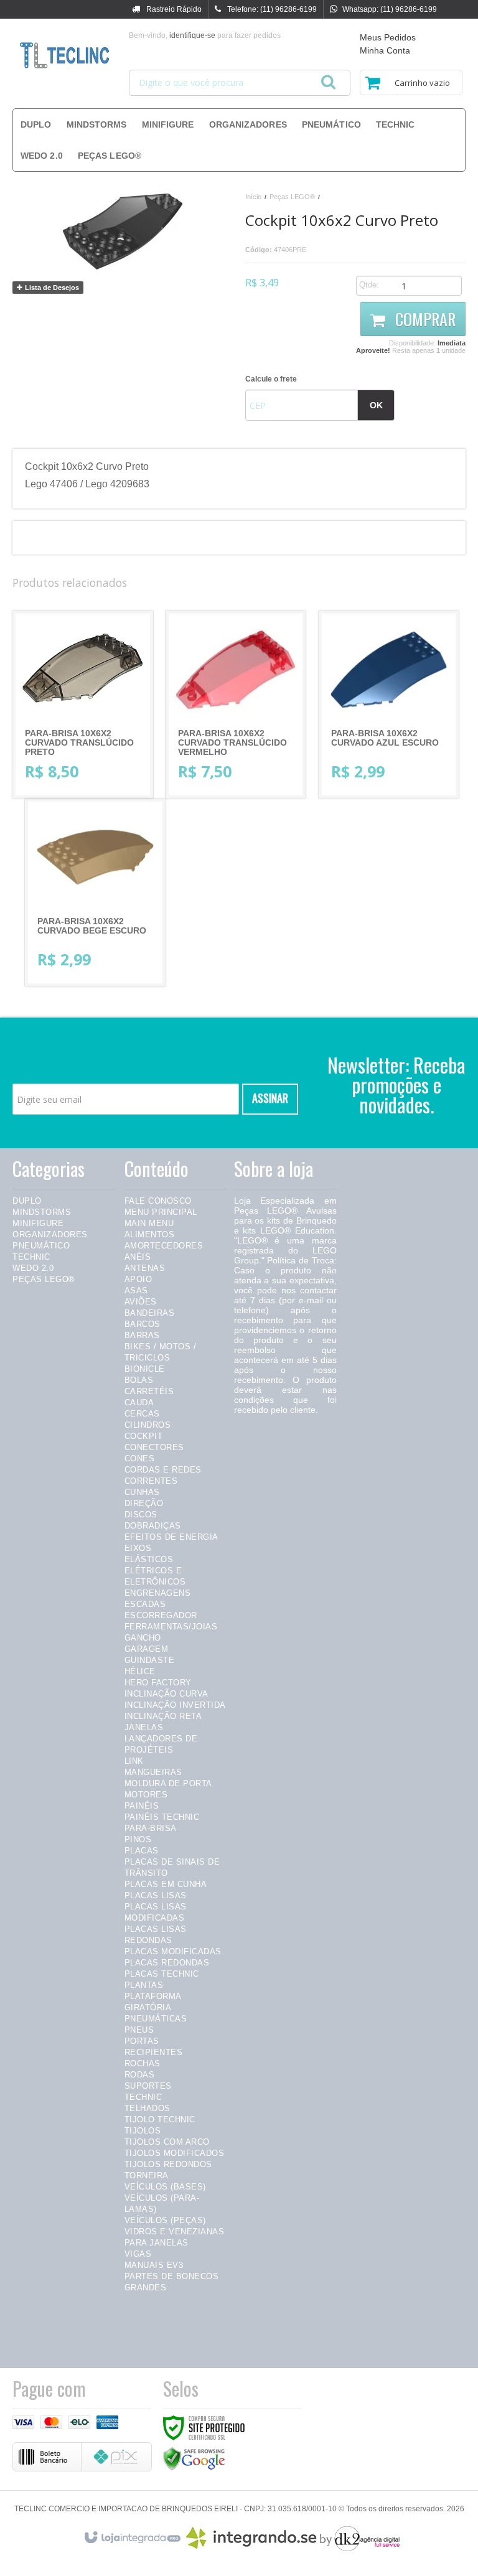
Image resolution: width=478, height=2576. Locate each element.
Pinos (138, 1839)
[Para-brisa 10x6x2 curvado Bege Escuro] (95, 892)
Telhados (148, 2108)
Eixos (138, 1548)
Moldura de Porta (168, 1783)
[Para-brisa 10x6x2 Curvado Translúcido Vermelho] (236, 705)
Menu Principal (161, 1212)
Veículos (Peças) (165, 2220)
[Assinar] (270, 1099)
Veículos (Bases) (165, 2187)
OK (376, 405)
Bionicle (145, 1369)
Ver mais (93, 741)
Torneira (147, 2176)
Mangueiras (153, 1772)
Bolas (139, 1380)
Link (134, 1761)
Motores (146, 1795)
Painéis (142, 1806)
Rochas (143, 2063)
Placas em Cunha (166, 1884)
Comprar (424, 319)
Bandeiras (150, 1313)
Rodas (140, 2075)
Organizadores (50, 1234)
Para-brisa (151, 1828)
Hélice (140, 1671)
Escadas (145, 1604)
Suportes (148, 2086)
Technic (31, 1257)
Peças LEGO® (292, 197)
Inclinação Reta (163, 1716)
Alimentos (150, 1234)
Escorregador (161, 1615)
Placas (142, 1851)
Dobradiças (153, 1526)
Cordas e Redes (163, 1470)
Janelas (144, 1727)
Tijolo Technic (160, 2119)
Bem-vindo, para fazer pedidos (205, 35)
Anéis (138, 1257)
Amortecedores (164, 1246)
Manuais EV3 (154, 2265)
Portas (142, 2041)
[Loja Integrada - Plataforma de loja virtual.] (132, 2535)
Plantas (144, 1985)
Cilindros (148, 1425)
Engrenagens (158, 1593)
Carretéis (149, 1391)
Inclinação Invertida (175, 1705)
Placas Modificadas (173, 1951)
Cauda (139, 1403)
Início (253, 197)
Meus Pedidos (388, 37)
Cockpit (144, 1436)
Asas (136, 1290)
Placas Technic (162, 1974)
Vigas (138, 2254)
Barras (142, 1335)
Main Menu (149, 1223)
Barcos (143, 1324)
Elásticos (149, 1559)
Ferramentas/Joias (171, 1627)
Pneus (139, 2030)
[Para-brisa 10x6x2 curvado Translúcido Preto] (83, 705)
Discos (141, 1515)
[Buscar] (328, 78)
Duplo (27, 1201)
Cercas (142, 1414)
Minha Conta (385, 50)
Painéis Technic (162, 1817)
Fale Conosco (158, 1201)
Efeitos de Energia (171, 1537)
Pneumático (41, 1246)
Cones (140, 1459)
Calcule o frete (271, 379)
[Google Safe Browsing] (194, 2458)
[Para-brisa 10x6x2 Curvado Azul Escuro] (389, 705)
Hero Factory (158, 1683)
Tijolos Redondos (168, 2164)
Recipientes (154, 2052)
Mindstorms (42, 1212)
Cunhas (142, 1492)
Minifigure (38, 1223)
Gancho (143, 1638)
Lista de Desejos (51, 288)
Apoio (138, 1279)
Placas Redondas (167, 1963)
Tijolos (143, 2131)
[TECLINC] (64, 56)
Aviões (141, 1302)
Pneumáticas (156, 2019)
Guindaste (150, 1660)
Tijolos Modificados (175, 2153)
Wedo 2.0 (33, 1268)
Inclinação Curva (166, 1694)
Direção (144, 1503)
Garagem (147, 1649)
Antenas (145, 1268)
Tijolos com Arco (167, 2142)
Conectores (154, 1447)
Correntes (151, 1481)
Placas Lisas (156, 1895)
